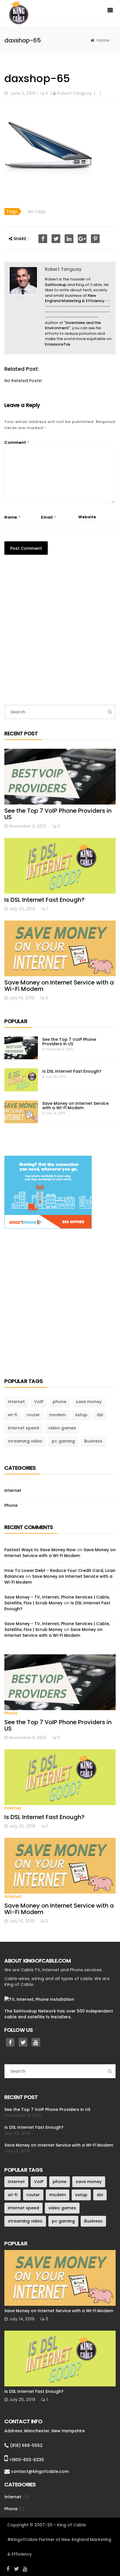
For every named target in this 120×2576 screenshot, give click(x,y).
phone (60, 1402)
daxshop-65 (37, 78)
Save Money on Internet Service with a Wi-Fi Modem (59, 986)
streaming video (25, 1441)
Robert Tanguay (74, 93)
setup (81, 1415)
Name (13, 517)
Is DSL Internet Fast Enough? (44, 900)
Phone (11, 1505)
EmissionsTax (58, 344)
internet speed (23, 1428)
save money (89, 1402)
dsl (100, 1415)
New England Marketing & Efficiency (75, 298)
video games (62, 1428)
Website (87, 517)
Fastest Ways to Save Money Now (40, 1550)
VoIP (39, 1402)
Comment (17, 442)
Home (103, 40)
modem (58, 1415)
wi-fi (13, 1415)
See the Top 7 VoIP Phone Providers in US (58, 814)
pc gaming (63, 1441)
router (33, 1415)
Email (49, 517)
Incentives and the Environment (73, 325)
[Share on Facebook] (43, 239)
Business (93, 1441)
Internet (16, 1402)
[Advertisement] (60, 633)
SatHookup (56, 285)
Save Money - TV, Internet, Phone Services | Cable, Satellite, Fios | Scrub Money (57, 1600)
